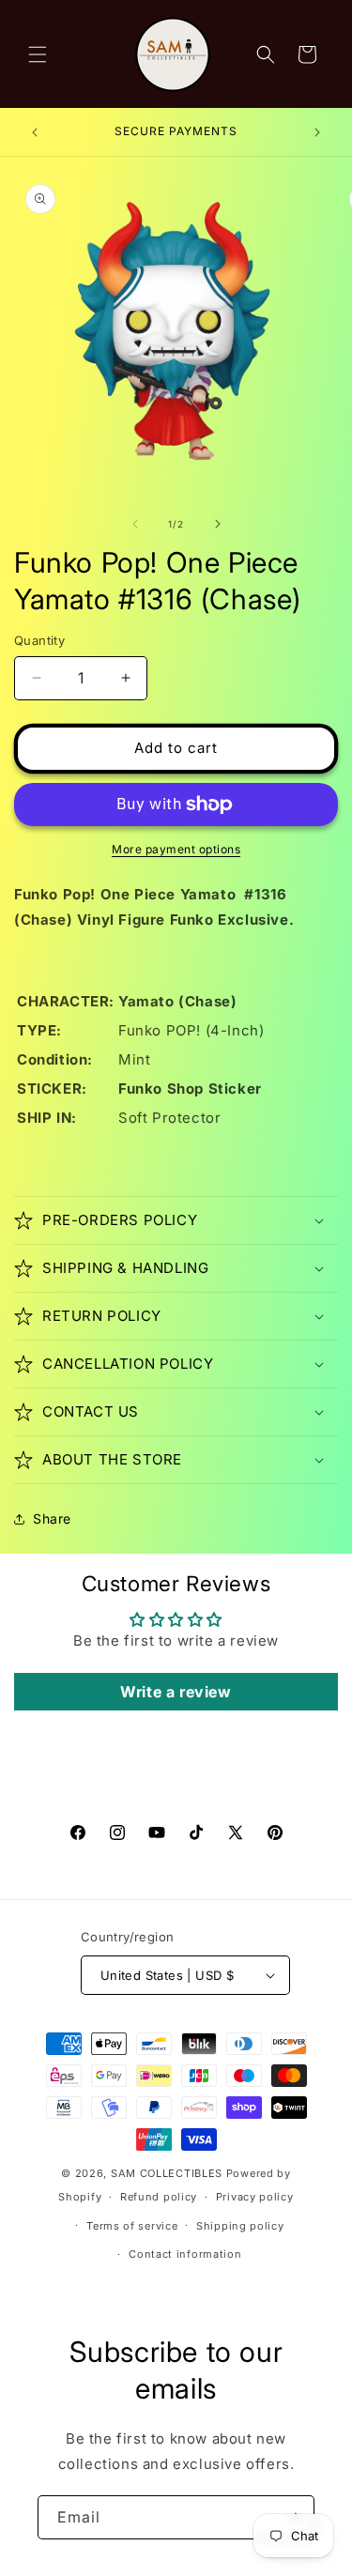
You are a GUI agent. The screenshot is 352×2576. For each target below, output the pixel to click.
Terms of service (132, 2226)
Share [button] (52, 1518)
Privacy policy (255, 2197)
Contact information (185, 2254)
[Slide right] (218, 524)
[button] (38, 54)
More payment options (176, 849)
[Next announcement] (317, 132)
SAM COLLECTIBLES (167, 2173)
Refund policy (159, 2197)
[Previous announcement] (35, 132)
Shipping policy (240, 2226)
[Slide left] (135, 524)
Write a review (176, 1692)
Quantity (39, 640)
